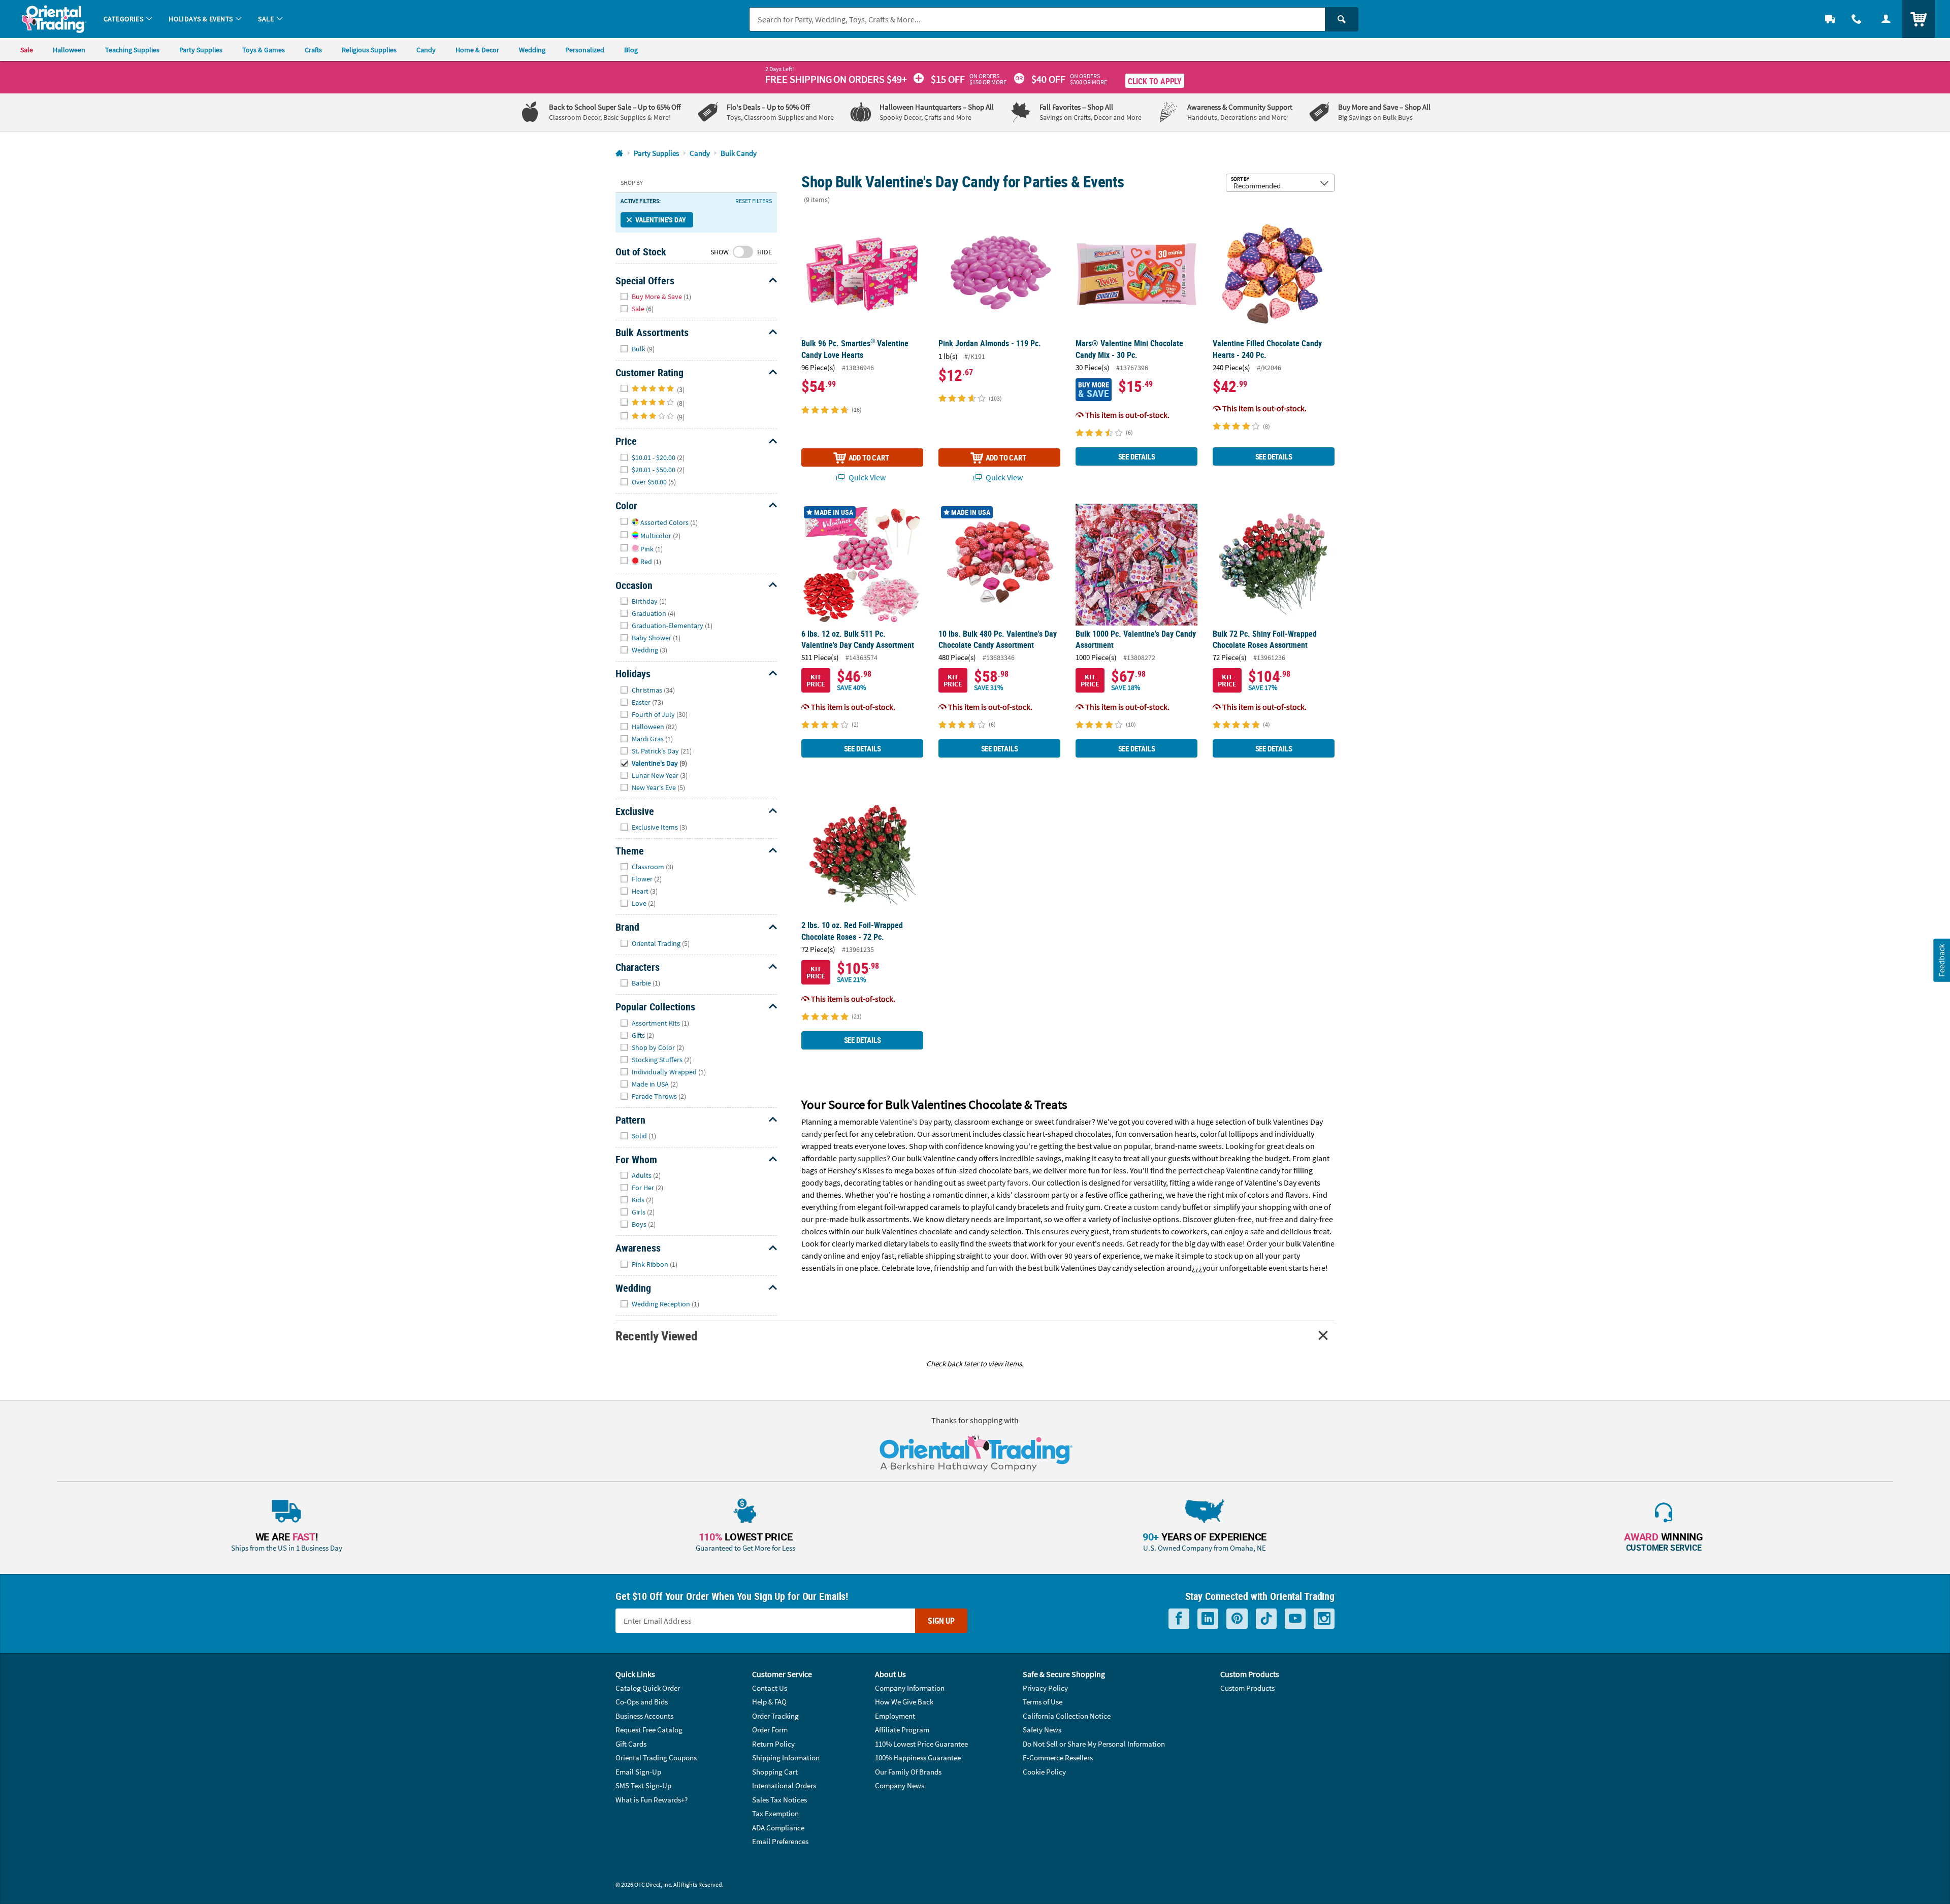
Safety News (1042, 1730)
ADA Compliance (778, 1828)
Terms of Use (1043, 1702)
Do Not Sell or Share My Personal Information (1094, 1744)
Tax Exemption (775, 1813)
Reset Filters (754, 201)
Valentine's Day (660, 220)
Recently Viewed (656, 1336)
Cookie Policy (1044, 1772)
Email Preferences (780, 1841)
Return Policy (773, 1744)
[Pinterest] (1237, 1619)
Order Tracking (775, 1716)
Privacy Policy (1045, 1688)
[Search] (1342, 19)
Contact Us (770, 1688)
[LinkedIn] (1208, 1619)
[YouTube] (1295, 1619)
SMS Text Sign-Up (643, 1785)
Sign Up (941, 1621)
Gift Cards (631, 1744)
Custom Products (1247, 1688)
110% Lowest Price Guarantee (921, 1744)
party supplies (863, 1158)
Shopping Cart (775, 1772)
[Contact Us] (1857, 19)
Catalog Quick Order (648, 1688)
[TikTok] (1266, 1619)
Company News (900, 1785)
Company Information (910, 1688)
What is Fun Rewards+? (652, 1800)
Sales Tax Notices (779, 1800)
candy (811, 1134)
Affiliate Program (902, 1730)
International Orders (784, 1785)
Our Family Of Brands (908, 1772)
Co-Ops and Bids (642, 1702)
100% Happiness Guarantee (918, 1758)
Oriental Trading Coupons (656, 1758)
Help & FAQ (769, 1702)
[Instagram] (1324, 1619)
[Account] (1886, 19)
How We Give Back (904, 1702)
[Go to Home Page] (619, 154)
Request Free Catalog (649, 1730)
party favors (1008, 1183)
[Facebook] (1179, 1619)
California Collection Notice (1067, 1716)
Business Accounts (644, 1716)
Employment (895, 1716)
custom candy (1157, 1207)
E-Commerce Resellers (1058, 1758)
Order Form (770, 1730)
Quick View (866, 477)
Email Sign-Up (638, 1772)
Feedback (1941, 960)
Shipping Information (786, 1758)
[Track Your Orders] (1830, 19)
